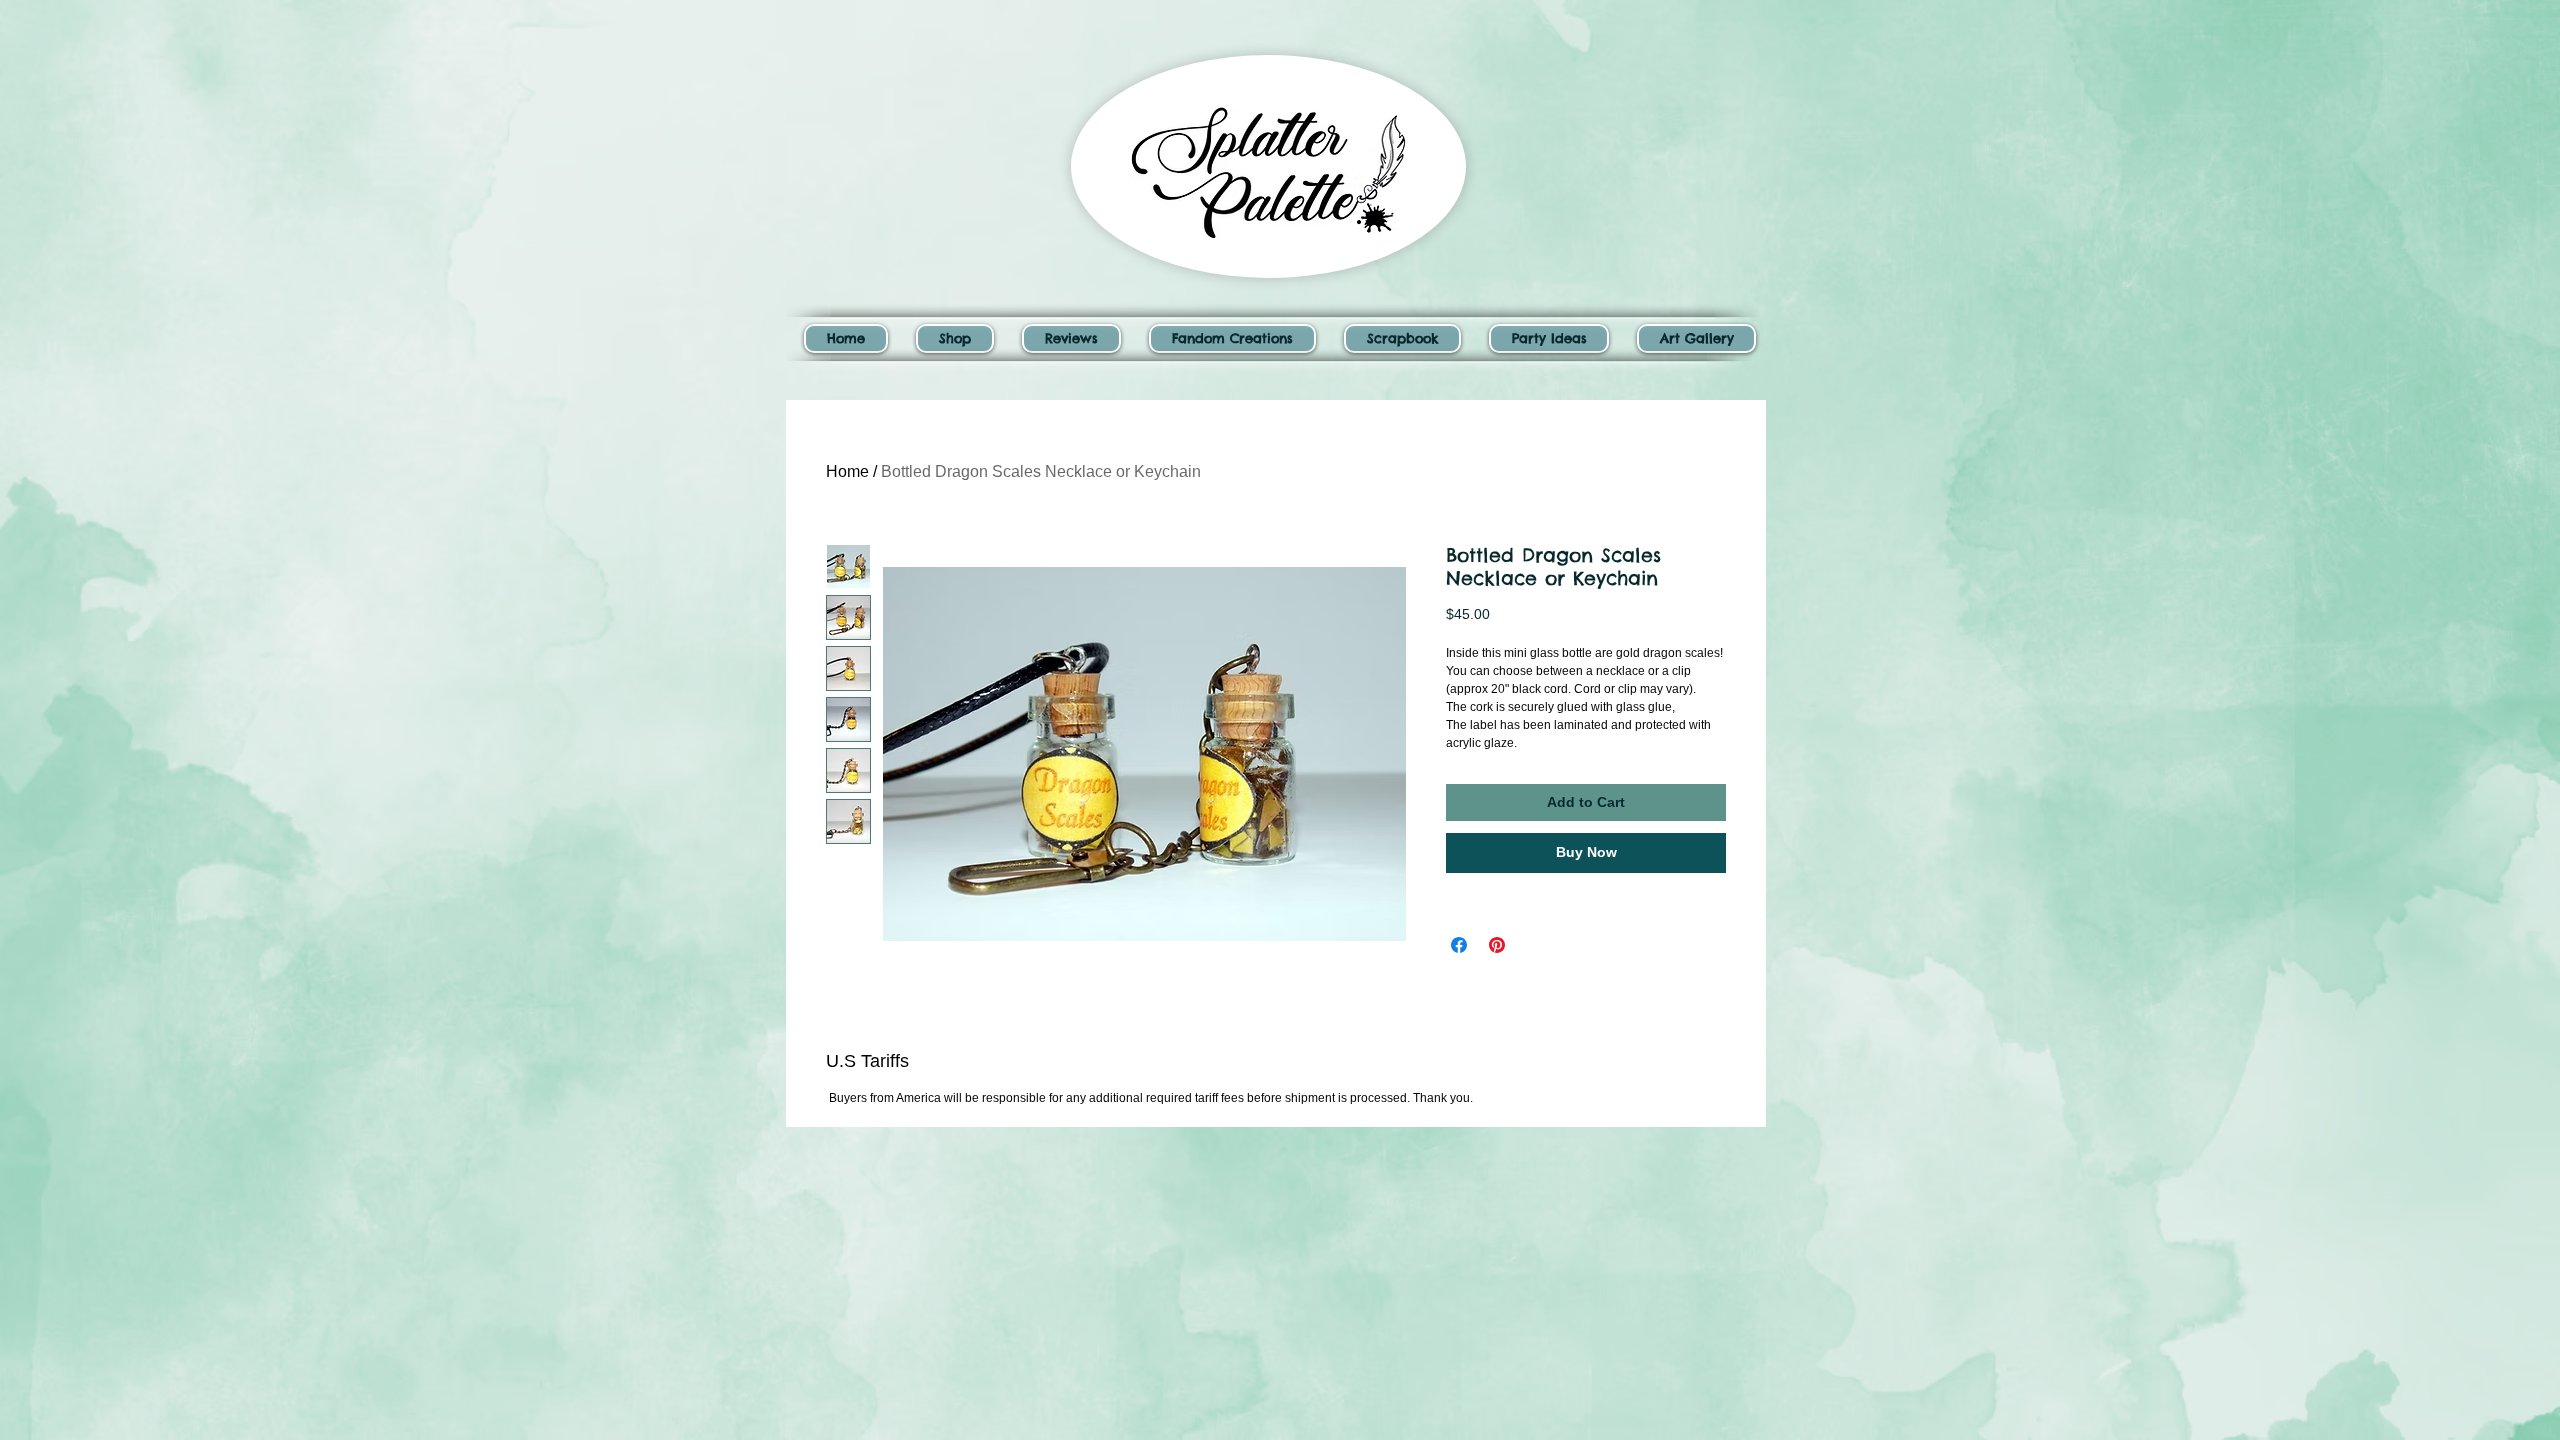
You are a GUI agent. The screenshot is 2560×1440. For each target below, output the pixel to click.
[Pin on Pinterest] (1497, 945)
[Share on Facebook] (1459, 945)
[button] (955, 338)
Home (847, 471)
